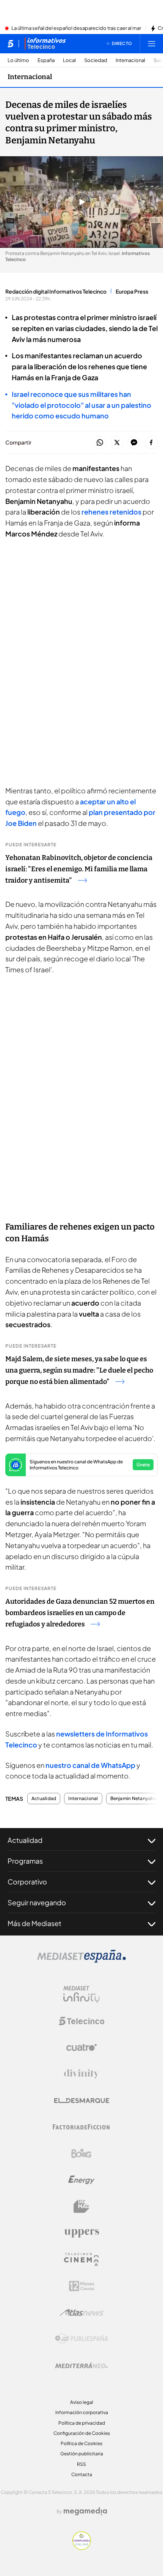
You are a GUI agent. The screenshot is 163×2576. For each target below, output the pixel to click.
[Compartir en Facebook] (151, 443)
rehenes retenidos (111, 512)
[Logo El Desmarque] (82, 2101)
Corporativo (27, 1882)
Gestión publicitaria (82, 2454)
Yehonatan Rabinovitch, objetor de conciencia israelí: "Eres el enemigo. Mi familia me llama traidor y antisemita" (79, 869)
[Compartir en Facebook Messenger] (134, 443)
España (46, 60)
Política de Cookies (81, 2443)
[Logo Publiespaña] (81, 2339)
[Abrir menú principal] (152, 44)
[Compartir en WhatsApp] (100, 443)
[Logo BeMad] (81, 2206)
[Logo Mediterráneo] (81, 2365)
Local (69, 60)
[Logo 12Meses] (82, 2286)
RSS (81, 2464)
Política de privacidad (82, 2423)
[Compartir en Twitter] (117, 443)
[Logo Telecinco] (81, 2021)
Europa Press (132, 291)
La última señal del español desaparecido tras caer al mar (76, 28)
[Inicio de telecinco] (10, 44)
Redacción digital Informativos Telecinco (56, 291)
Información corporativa (82, 2412)
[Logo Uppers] (81, 2233)
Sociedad (96, 60)
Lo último (18, 60)
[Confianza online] (82, 2548)
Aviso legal (82, 2402)
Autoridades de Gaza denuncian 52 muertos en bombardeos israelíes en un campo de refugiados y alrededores (80, 1613)
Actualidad (44, 1799)
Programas (25, 1861)
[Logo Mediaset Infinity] (81, 1995)
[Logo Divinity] (81, 2074)
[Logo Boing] (81, 2153)
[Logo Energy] (81, 2180)
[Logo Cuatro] (81, 2047)
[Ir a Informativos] (45, 44)
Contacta (82, 2474)
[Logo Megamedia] (85, 2511)
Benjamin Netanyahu (133, 1799)
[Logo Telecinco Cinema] (81, 2260)
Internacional (130, 60)
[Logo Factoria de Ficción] (81, 2127)
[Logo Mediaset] (81, 1960)
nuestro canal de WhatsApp (90, 1765)
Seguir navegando (37, 1902)
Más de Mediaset (34, 1923)
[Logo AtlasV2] (82, 2312)
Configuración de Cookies (82, 2433)
